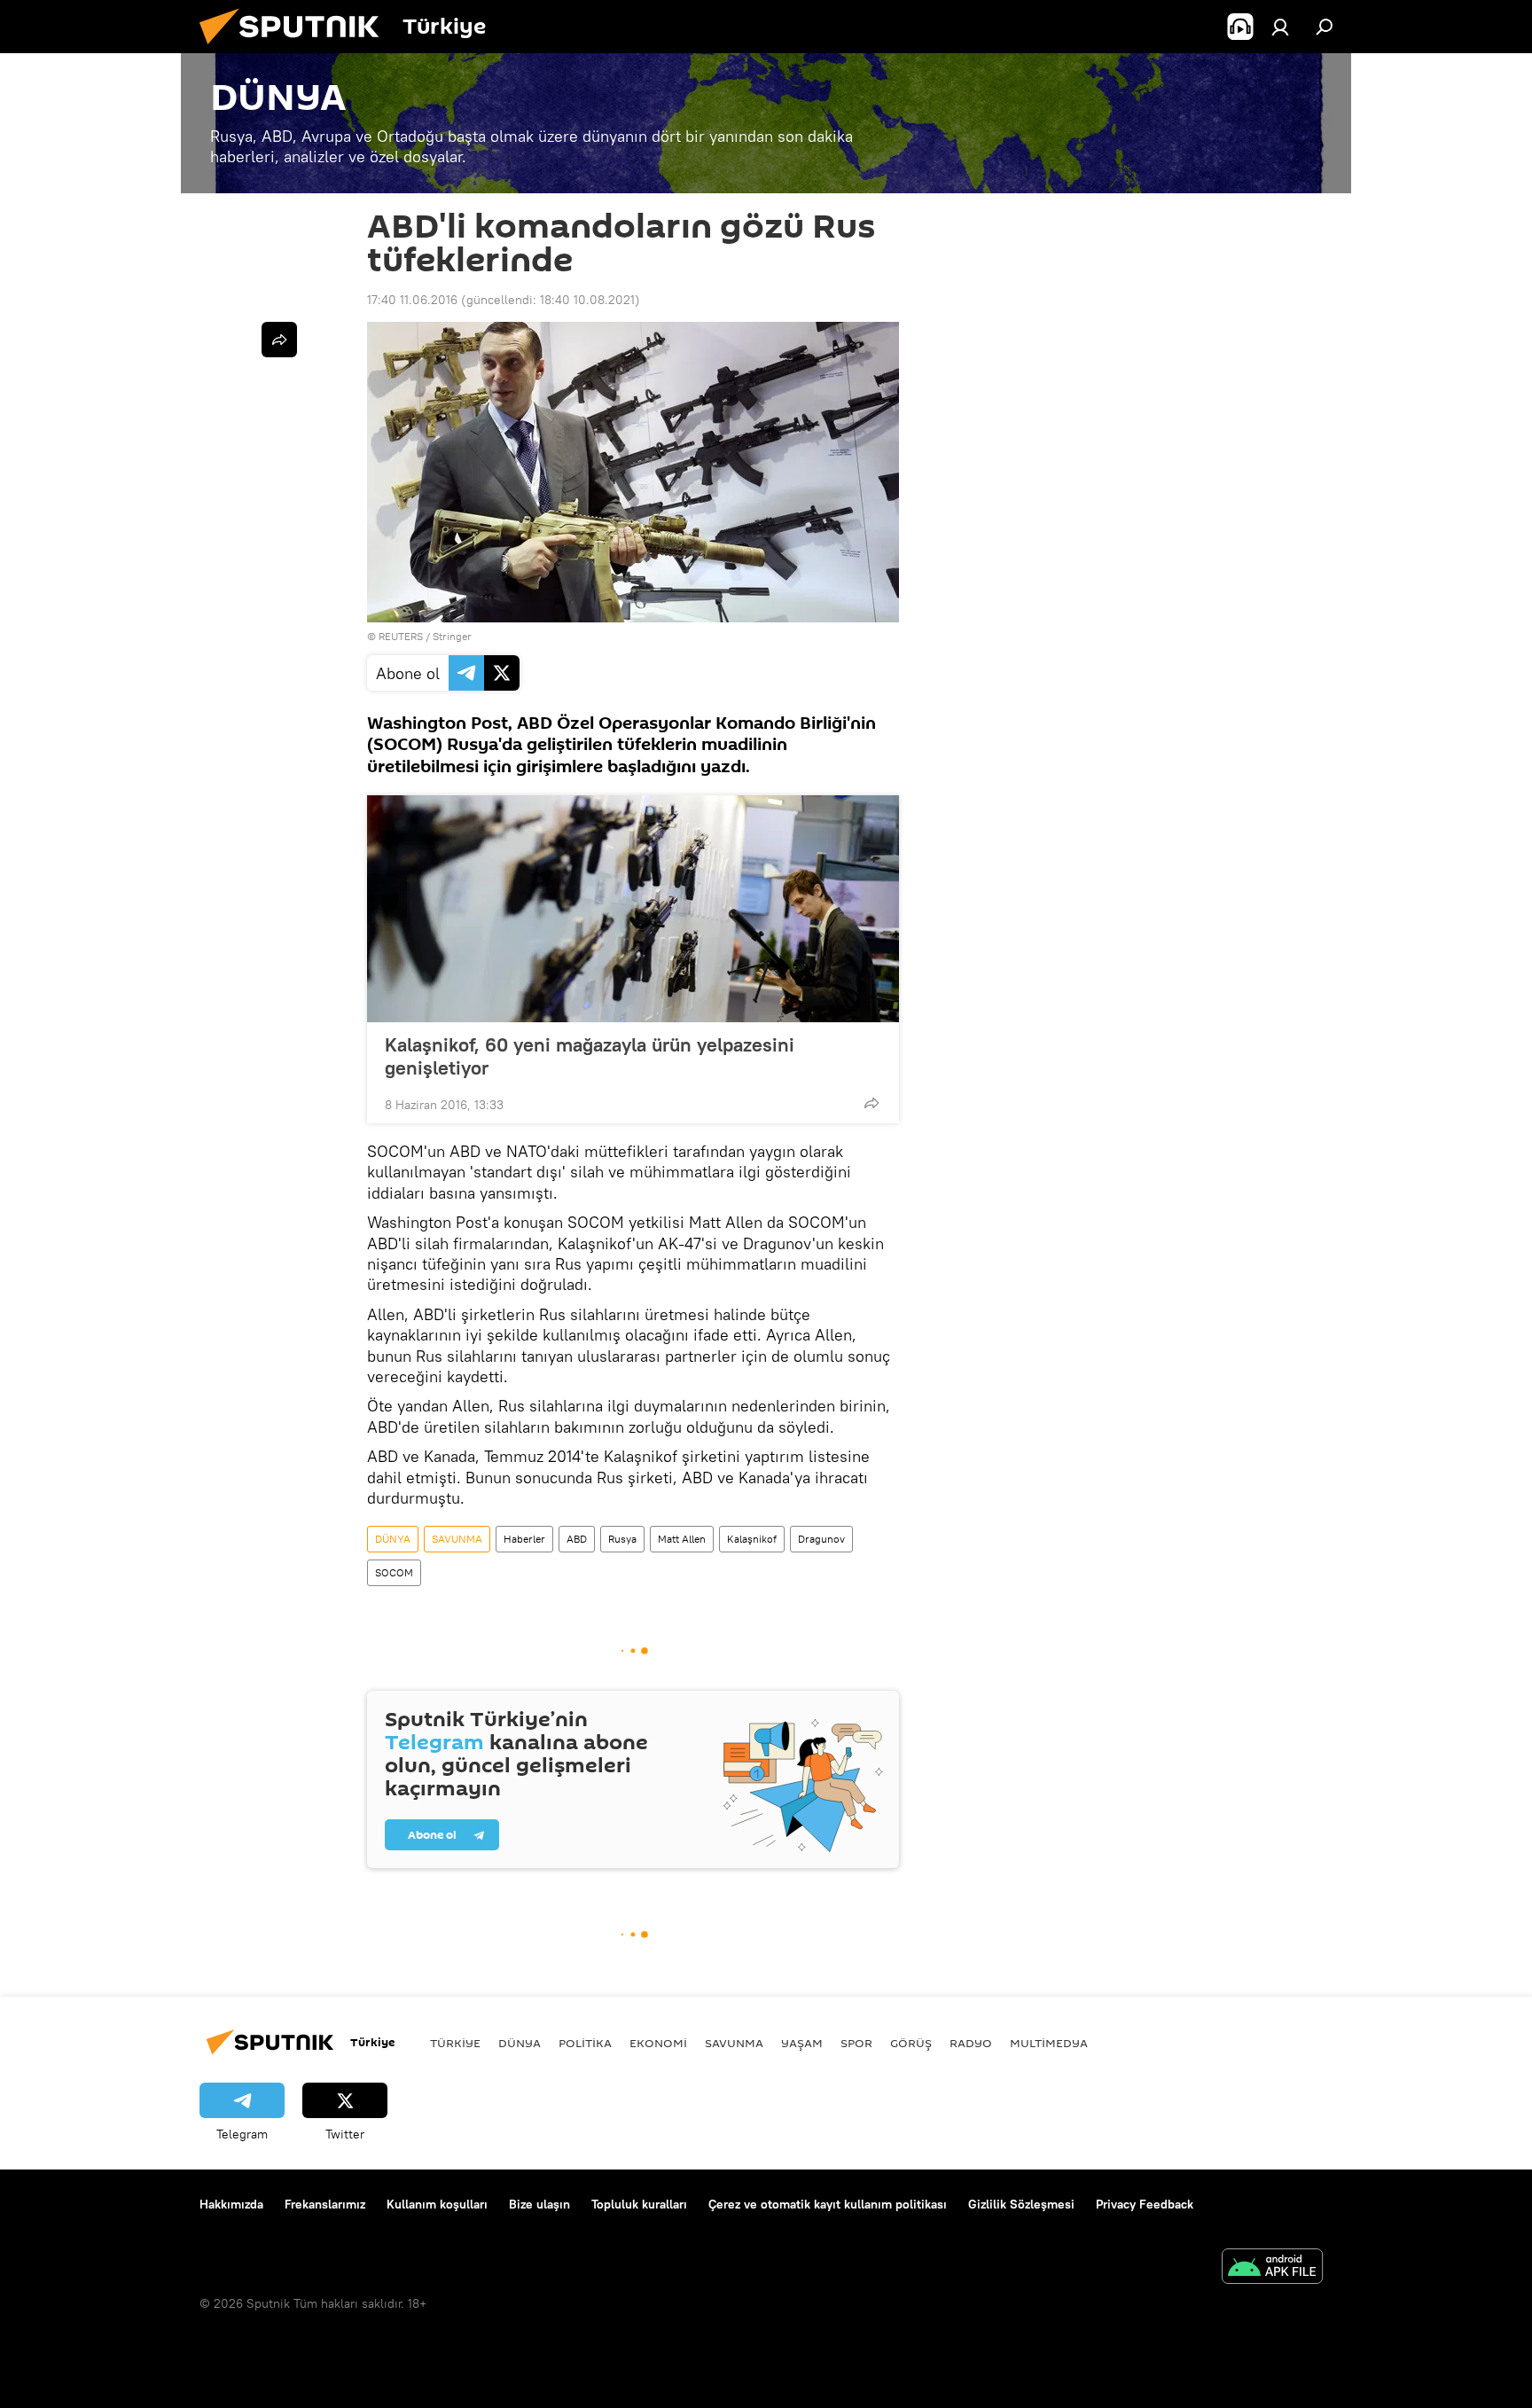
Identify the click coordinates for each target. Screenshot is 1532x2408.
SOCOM (394, 1572)
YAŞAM (802, 2043)
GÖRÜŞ (911, 2043)
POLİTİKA (585, 2043)
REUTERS (401, 636)
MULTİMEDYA (1049, 2043)
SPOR (856, 2043)
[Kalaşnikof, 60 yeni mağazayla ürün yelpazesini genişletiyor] (633, 909)
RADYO (971, 2043)
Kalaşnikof (752, 1539)
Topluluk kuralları (639, 2204)
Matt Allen (682, 1539)
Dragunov (821, 1539)
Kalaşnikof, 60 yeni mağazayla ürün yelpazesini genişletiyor (590, 1056)
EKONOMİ (658, 2043)
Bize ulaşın (539, 2204)
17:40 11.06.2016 (412, 300)
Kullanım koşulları (437, 2204)
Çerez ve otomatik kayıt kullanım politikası (828, 2204)
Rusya (622, 1539)
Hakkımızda (231, 2204)
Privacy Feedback (1145, 2204)
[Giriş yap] (1280, 27)
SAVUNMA (457, 1539)
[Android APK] (1272, 2268)
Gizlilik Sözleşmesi (1021, 2204)
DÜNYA (393, 1539)
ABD (577, 1539)
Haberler (524, 1539)
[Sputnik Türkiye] (296, 49)
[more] (872, 1103)
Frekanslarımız (325, 2204)
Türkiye (455, 2043)
